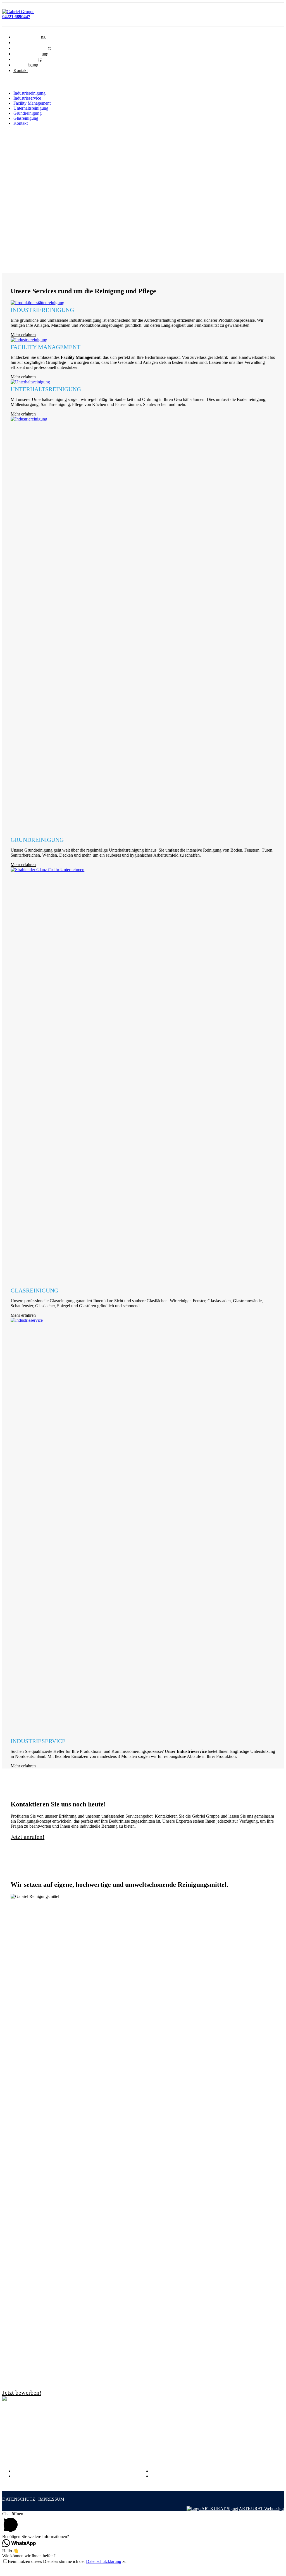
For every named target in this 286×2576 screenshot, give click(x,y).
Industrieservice (27, 98)
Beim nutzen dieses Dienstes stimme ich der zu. (68, 2561)
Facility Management (32, 103)
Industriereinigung (29, 93)
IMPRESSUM (51, 2499)
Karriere (158, 2471)
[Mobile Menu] (7, 80)
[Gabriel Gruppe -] (18, 12)
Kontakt (21, 70)
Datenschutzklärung (104, 2561)
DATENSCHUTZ (19, 2499)
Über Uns (22, 2471)
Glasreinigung (26, 118)
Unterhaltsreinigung (31, 108)
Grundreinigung (28, 113)
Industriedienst (164, 2450)
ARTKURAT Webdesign (261, 2509)
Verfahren (22, 2476)
